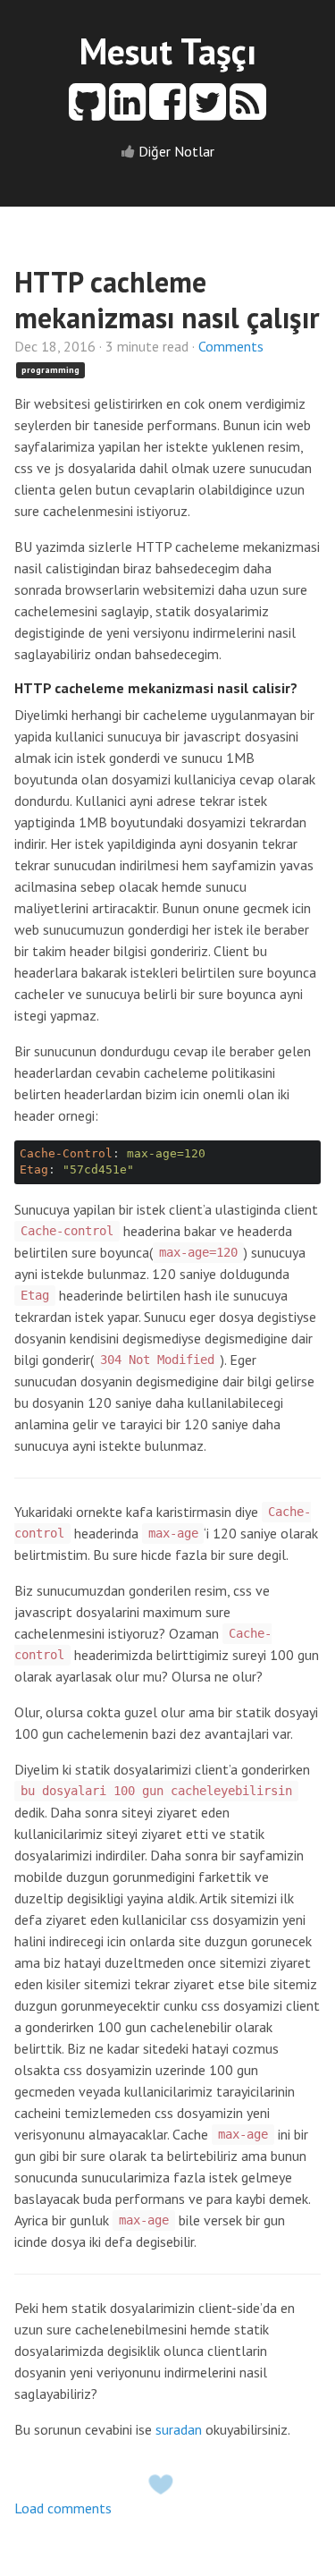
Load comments (63, 2508)
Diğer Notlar (176, 151)
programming (50, 370)
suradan (179, 2429)
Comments (231, 346)
